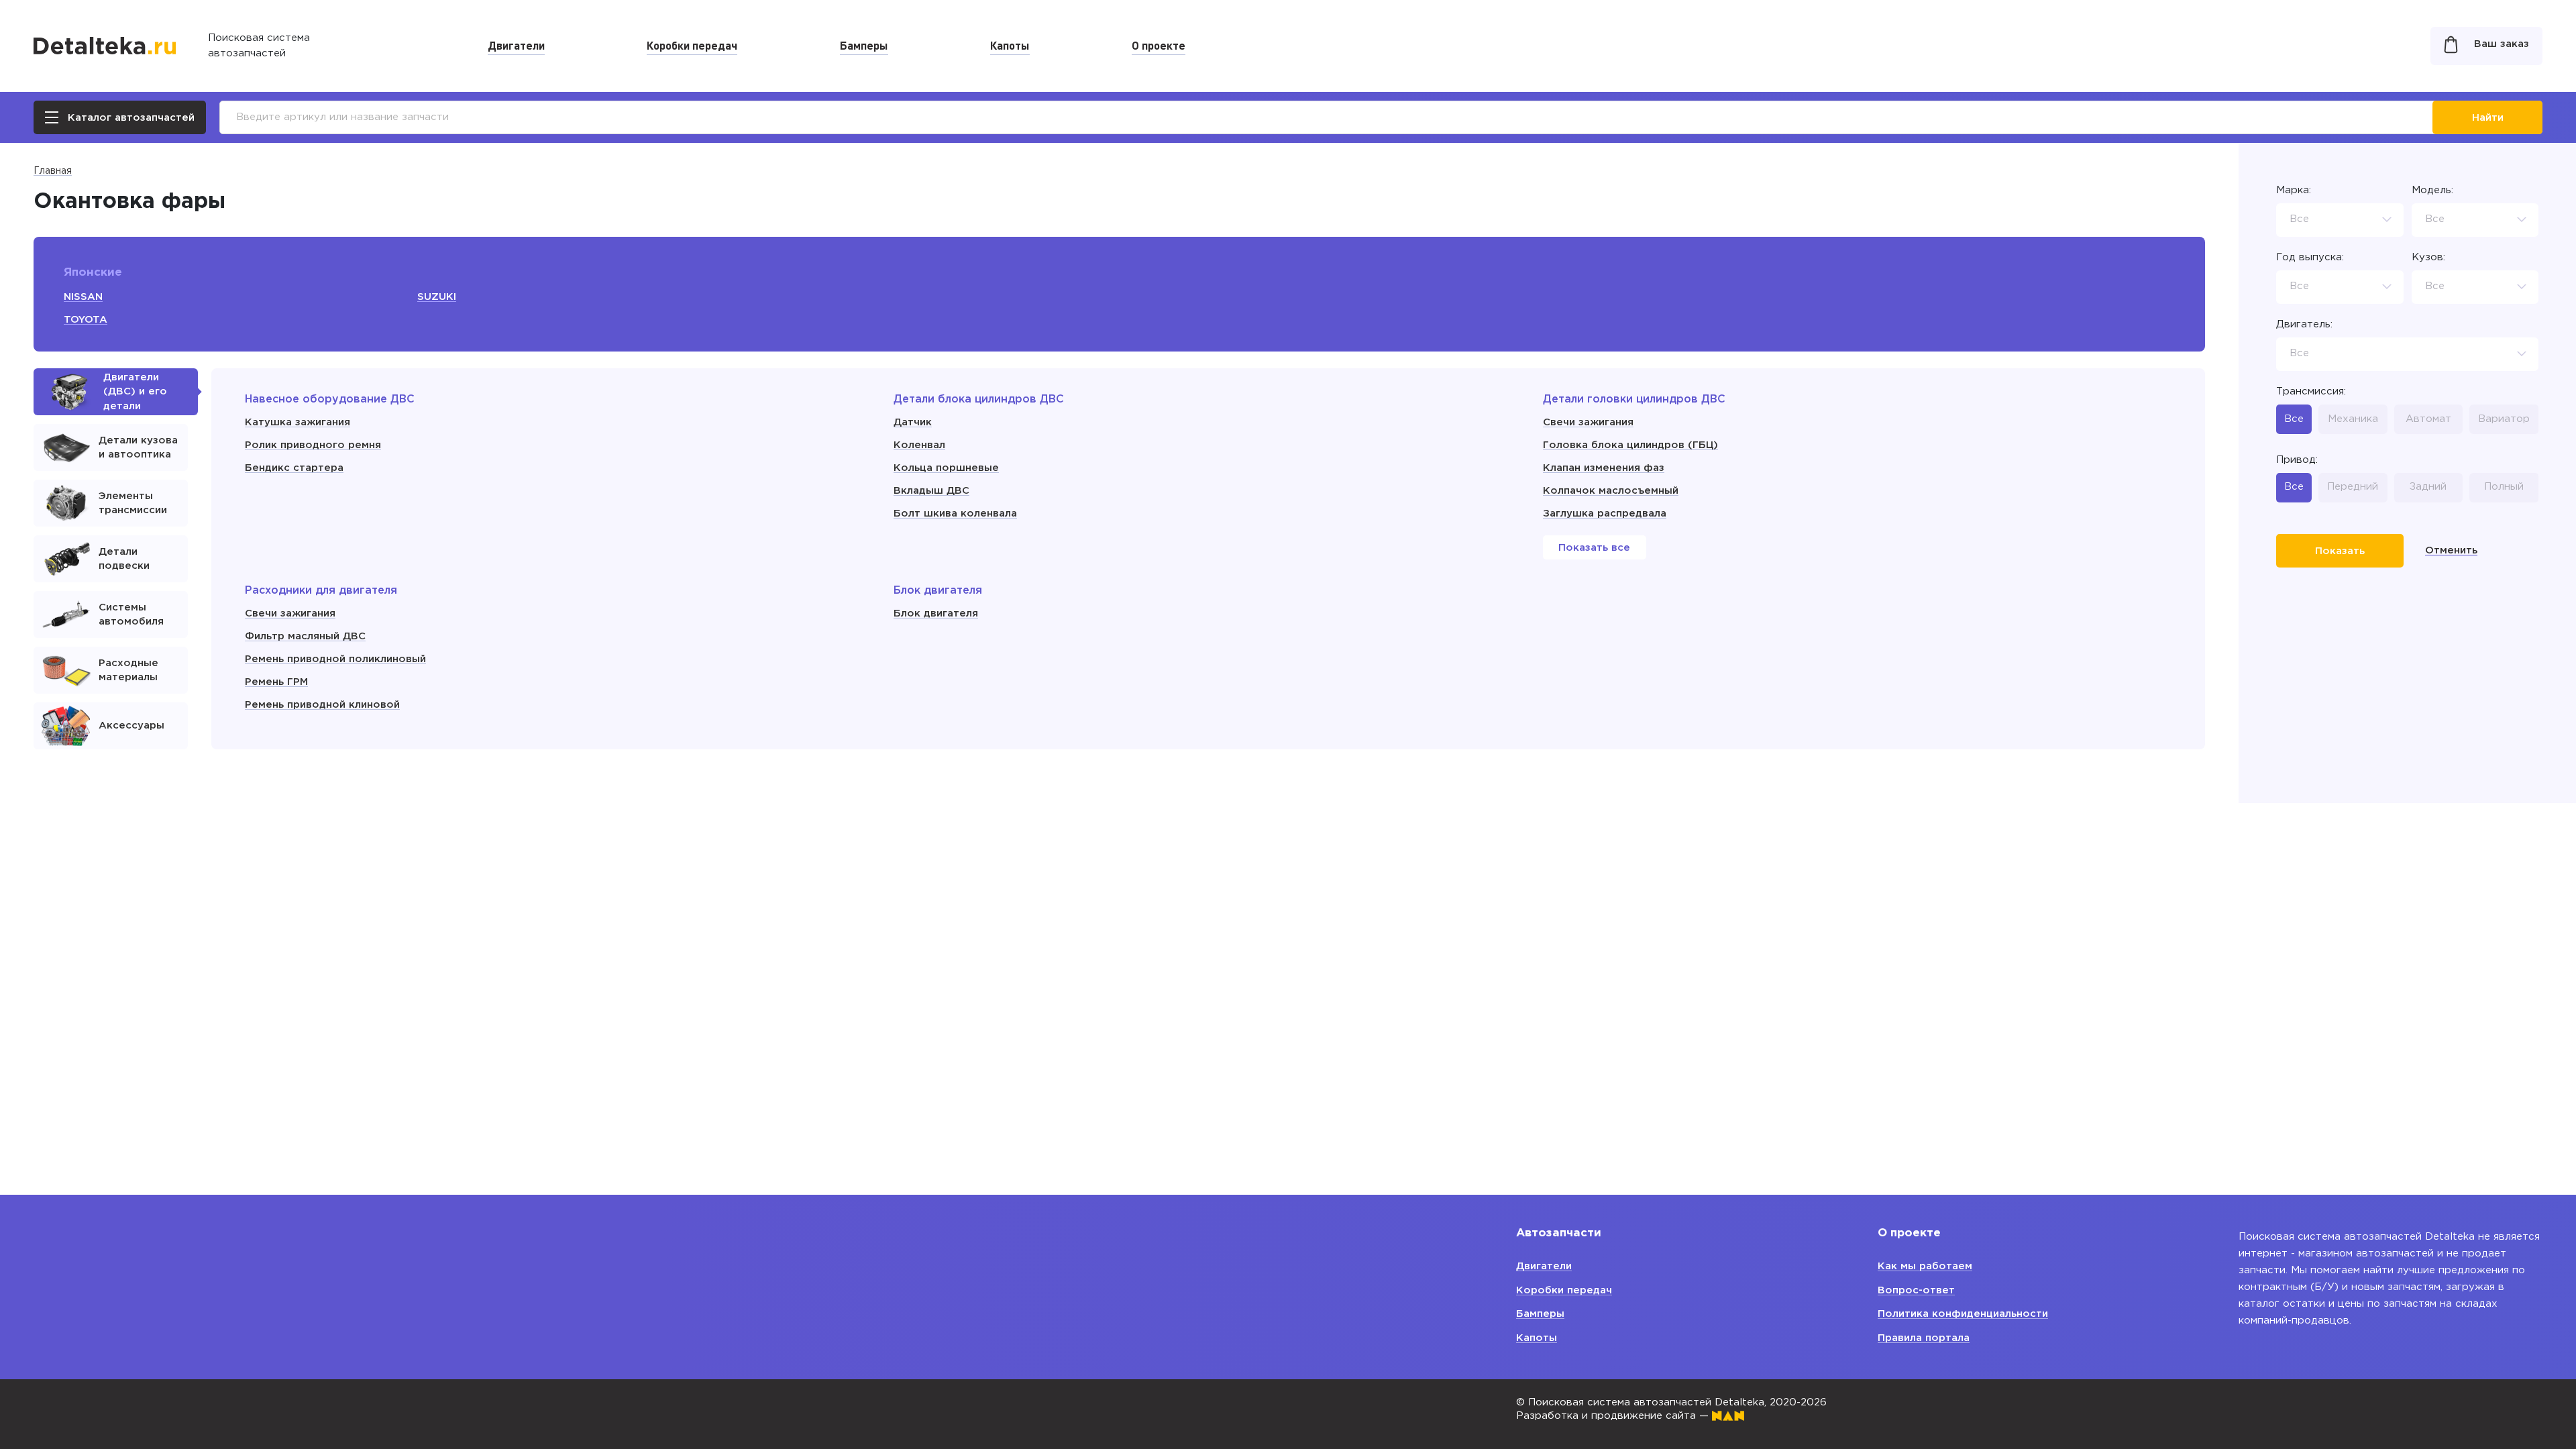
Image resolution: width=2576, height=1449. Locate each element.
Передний (2353, 487)
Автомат (2428, 419)
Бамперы (864, 45)
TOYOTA (86, 320)
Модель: (2432, 190)
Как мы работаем (1925, 1266)
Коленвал (919, 445)
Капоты (1010, 45)
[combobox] (2340, 220)
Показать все (1594, 548)
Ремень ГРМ (276, 682)
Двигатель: (2304, 324)
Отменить (2451, 550)
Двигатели (516, 45)
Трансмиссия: (2311, 391)
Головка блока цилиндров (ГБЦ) (1630, 445)
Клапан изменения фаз (1604, 468)
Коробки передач (692, 45)
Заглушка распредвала (1605, 514)
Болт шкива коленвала (955, 514)
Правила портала (1924, 1338)
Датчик (913, 422)
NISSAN (83, 297)
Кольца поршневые (946, 468)
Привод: (2297, 460)
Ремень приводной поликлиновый (335, 659)
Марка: (2294, 190)
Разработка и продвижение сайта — (1614, 1416)
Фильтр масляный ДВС (305, 636)
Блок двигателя (936, 613)
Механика (2353, 419)
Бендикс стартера (294, 468)
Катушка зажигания (298, 422)
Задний (2428, 487)
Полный (2504, 487)
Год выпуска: (2310, 257)
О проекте (1159, 45)
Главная (53, 171)
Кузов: (2428, 257)
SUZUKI (437, 297)
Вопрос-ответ (1916, 1290)
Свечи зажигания (1588, 422)
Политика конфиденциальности (1963, 1314)
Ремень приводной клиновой (322, 705)
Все (2294, 419)
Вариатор (2504, 419)
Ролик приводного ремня (313, 445)
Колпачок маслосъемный (1611, 491)
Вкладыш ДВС (931, 491)
